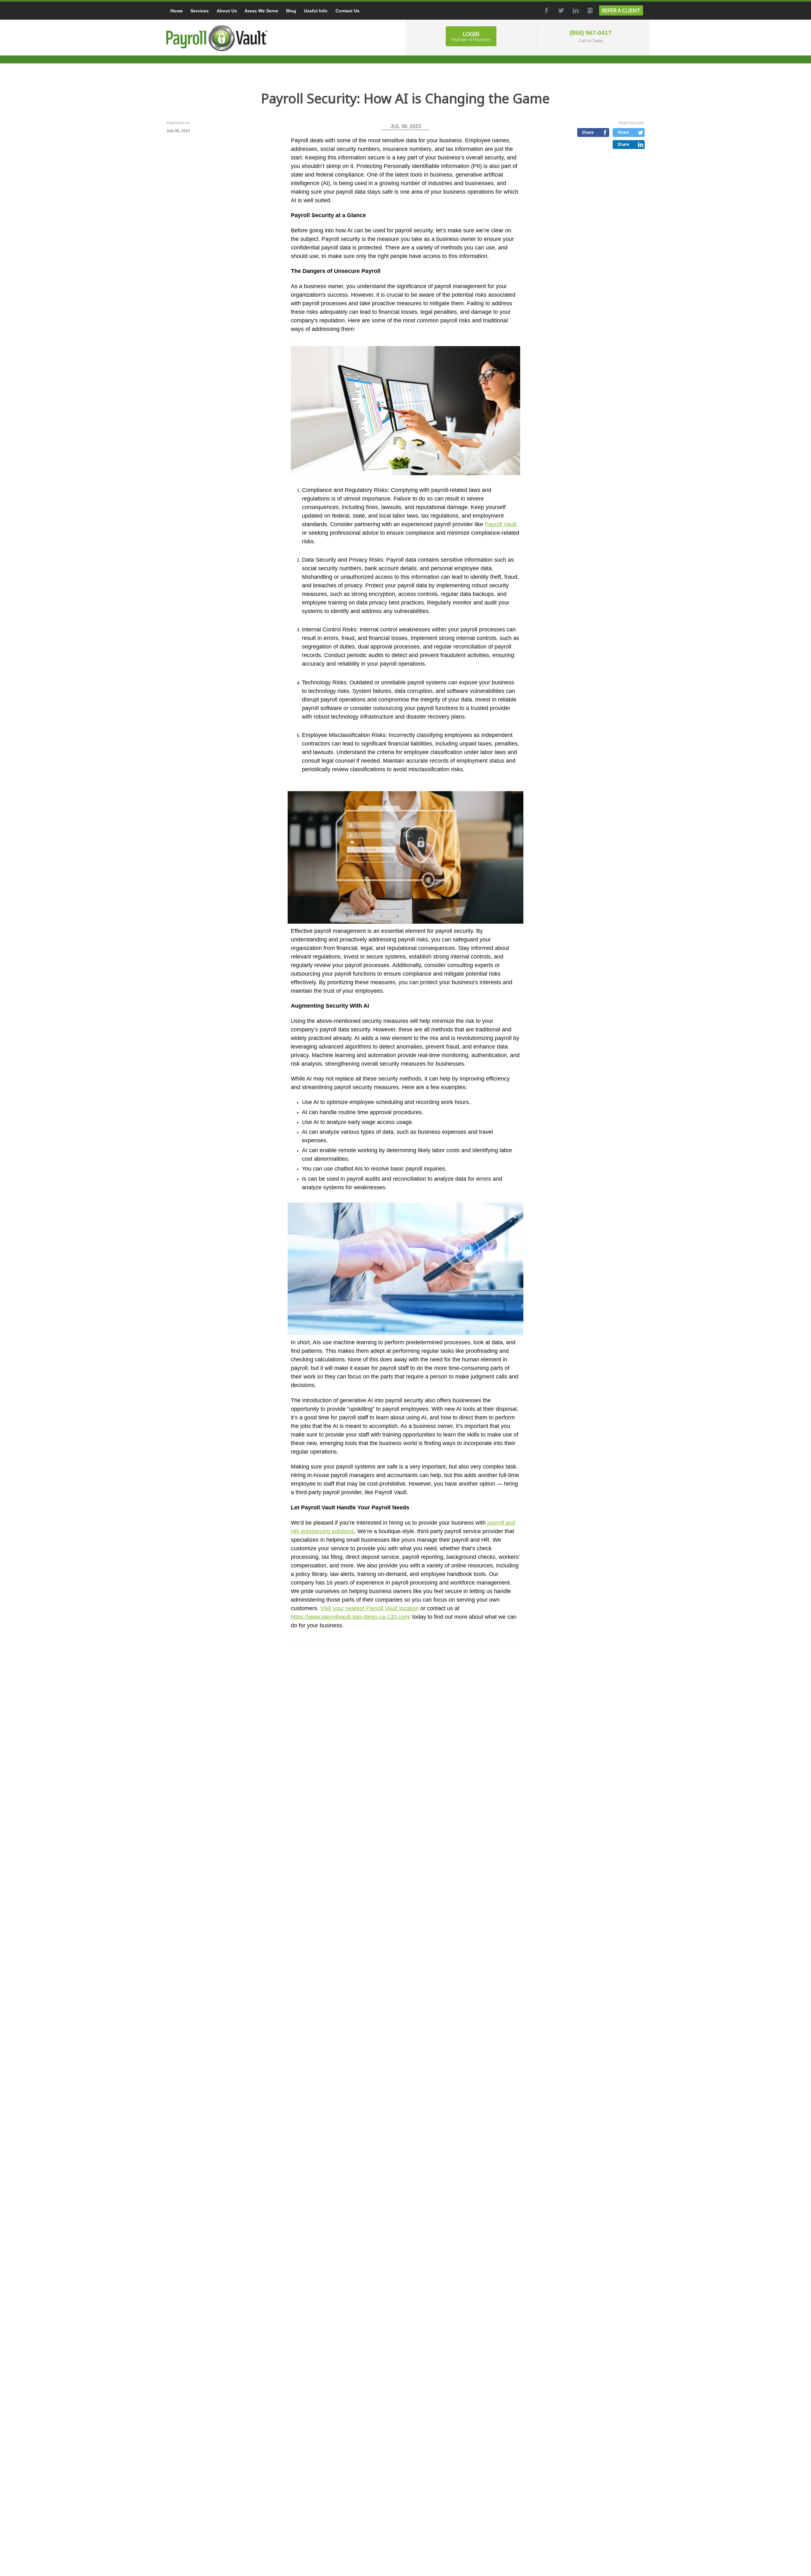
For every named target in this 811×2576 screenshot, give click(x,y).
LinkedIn (575, 10)
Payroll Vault (501, 524)
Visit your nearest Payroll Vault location (370, 1608)
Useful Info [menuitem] (316, 11)
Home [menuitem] (177, 11)
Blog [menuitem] (291, 11)
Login (471, 36)
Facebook (546, 10)
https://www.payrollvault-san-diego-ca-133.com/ (351, 1617)
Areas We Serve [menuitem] (261, 11)
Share (588, 132)
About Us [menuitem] (227, 11)
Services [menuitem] (200, 11)
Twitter (560, 10)
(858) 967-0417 (591, 33)
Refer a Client (621, 10)
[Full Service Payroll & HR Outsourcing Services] (217, 38)
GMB (590, 10)
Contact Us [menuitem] (348, 11)
